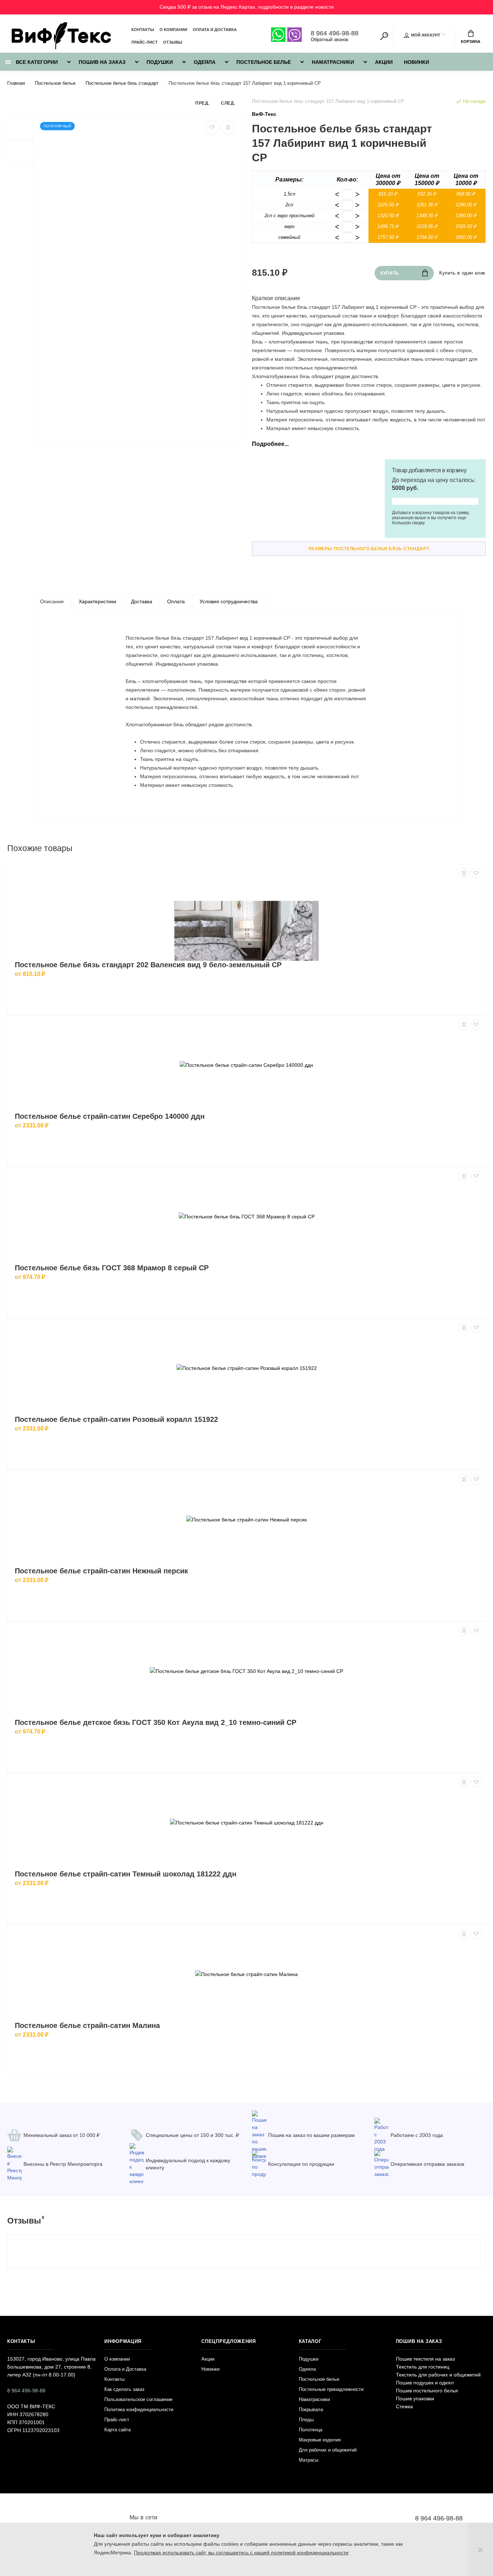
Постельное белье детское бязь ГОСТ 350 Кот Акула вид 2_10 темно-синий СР (156, 1722)
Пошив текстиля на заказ (425, 2359)
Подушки (160, 62)
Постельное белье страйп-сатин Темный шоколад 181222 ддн (126, 1874)
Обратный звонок (330, 40)
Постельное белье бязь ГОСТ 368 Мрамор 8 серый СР (112, 1268)
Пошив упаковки (415, 2398)
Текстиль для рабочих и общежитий (438, 2375)
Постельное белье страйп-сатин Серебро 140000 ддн (110, 1116)
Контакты (143, 30)
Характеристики (97, 601)
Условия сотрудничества (229, 601)
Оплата (176, 601)
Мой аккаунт (426, 35)
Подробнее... (270, 444)
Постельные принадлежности (331, 2389)
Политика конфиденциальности (139, 2409)
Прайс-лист (145, 42)
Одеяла (205, 62)
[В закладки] (212, 127)
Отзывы (173, 42)
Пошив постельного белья (427, 2391)
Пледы (306, 2420)
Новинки (416, 62)
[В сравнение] (228, 127)
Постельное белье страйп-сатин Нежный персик (101, 1571)
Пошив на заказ (102, 62)
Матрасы (309, 2460)
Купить (390, 273)
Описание (52, 601)
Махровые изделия (320, 2440)
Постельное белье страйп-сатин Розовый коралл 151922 (116, 1419)
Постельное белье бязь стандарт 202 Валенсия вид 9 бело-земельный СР (148, 965)
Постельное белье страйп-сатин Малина (87, 2025)
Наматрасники (333, 62)
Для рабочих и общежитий (328, 2450)
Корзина (471, 41)
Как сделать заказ (124, 2389)
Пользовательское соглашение (138, 2399)
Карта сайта (117, 2430)
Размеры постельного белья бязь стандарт (369, 549)
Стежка (404, 2406)
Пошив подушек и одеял (425, 2383)
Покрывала (311, 2409)
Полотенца (311, 2430)
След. (228, 103)
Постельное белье (264, 62)
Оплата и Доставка (215, 30)
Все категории (36, 62)
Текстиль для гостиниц (423, 2367)
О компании (173, 30)
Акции (384, 62)
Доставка (142, 601)
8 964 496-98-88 (335, 33)
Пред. (202, 103)
